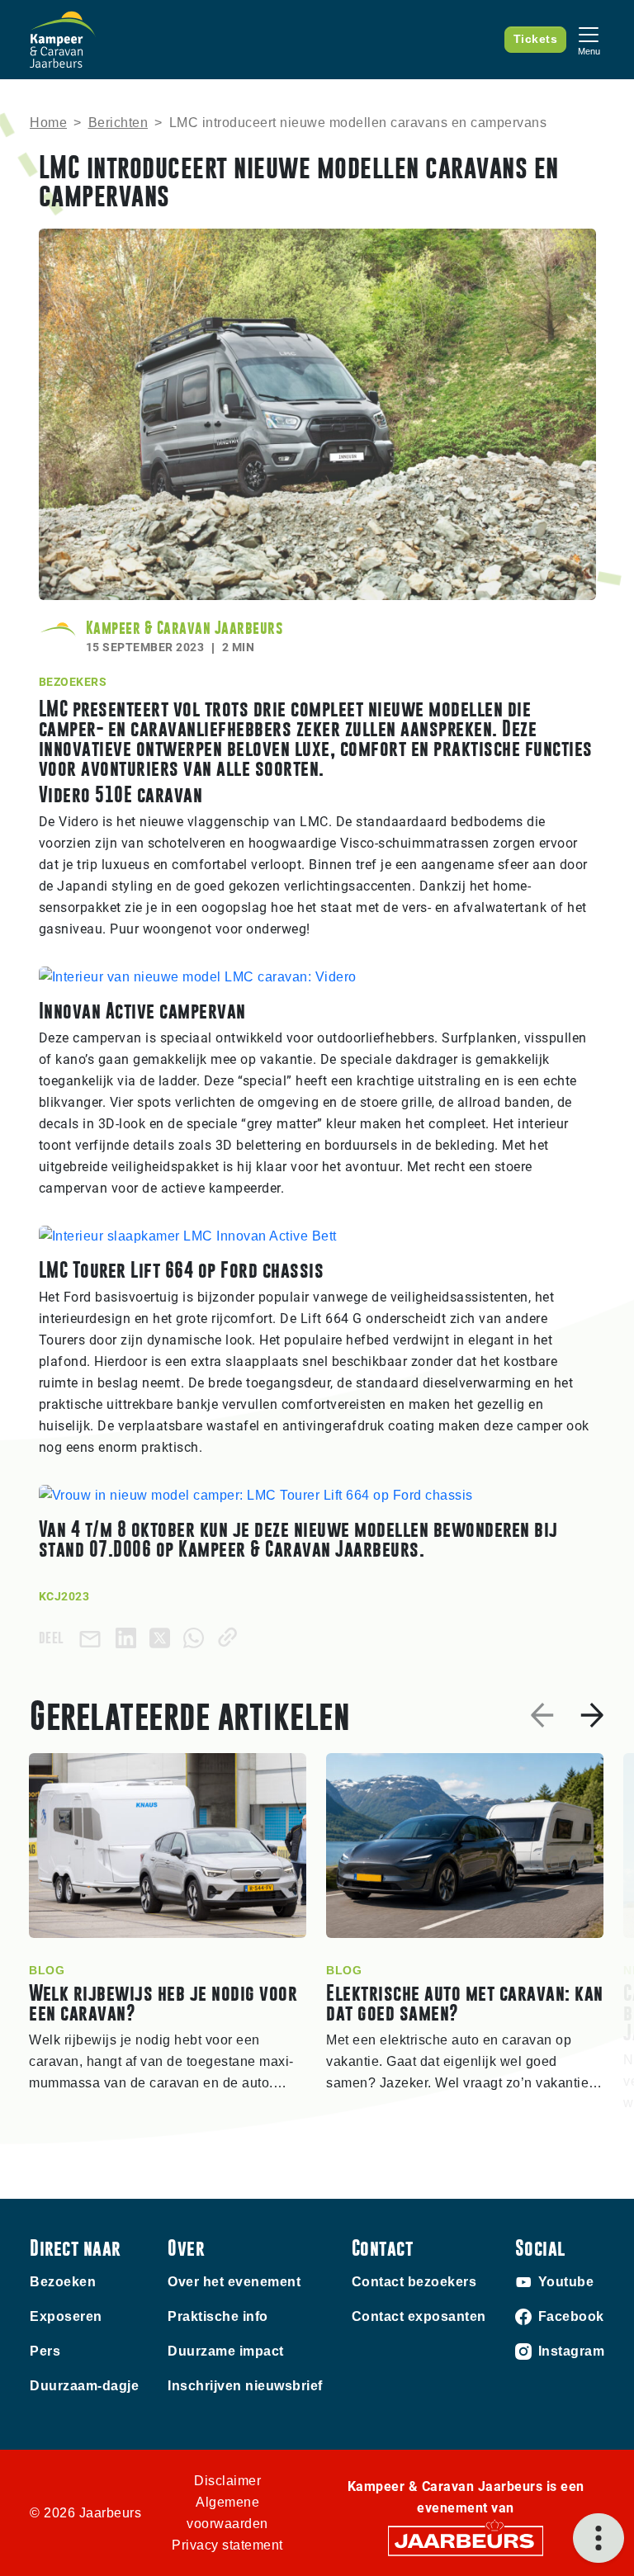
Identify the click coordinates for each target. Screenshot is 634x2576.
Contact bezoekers (414, 2282)
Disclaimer (227, 2481)
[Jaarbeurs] (466, 2540)
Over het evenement (234, 2282)
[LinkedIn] (129, 1637)
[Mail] (93, 1638)
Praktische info (218, 2316)
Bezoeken (63, 2282)
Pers (45, 2351)
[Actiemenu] (599, 2538)
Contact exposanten (419, 2316)
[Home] (63, 40)
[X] (163, 1637)
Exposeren (66, 2316)
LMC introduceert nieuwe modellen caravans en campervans (358, 123)
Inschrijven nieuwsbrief (245, 2386)
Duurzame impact (226, 2351)
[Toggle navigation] (589, 39)
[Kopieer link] (231, 1637)
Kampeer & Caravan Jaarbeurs (185, 628)
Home (48, 123)
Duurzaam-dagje (84, 2386)
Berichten (118, 123)
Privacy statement (227, 2545)
